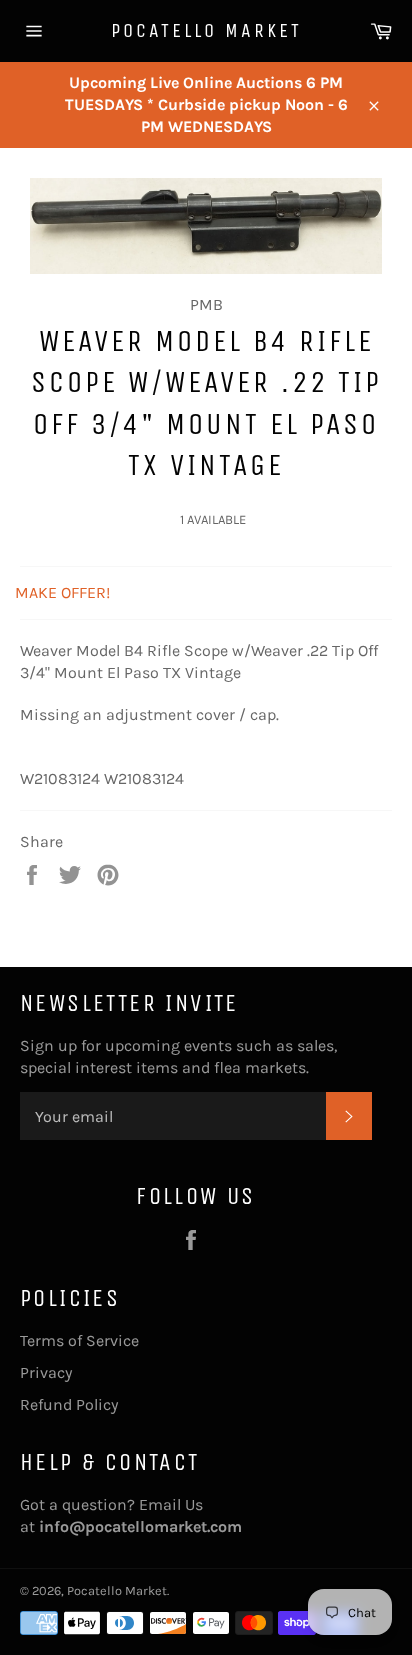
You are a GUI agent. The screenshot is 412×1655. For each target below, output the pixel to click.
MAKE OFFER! (62, 592)
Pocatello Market (206, 30)
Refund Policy (69, 1404)
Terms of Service (79, 1340)
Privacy (46, 1372)
